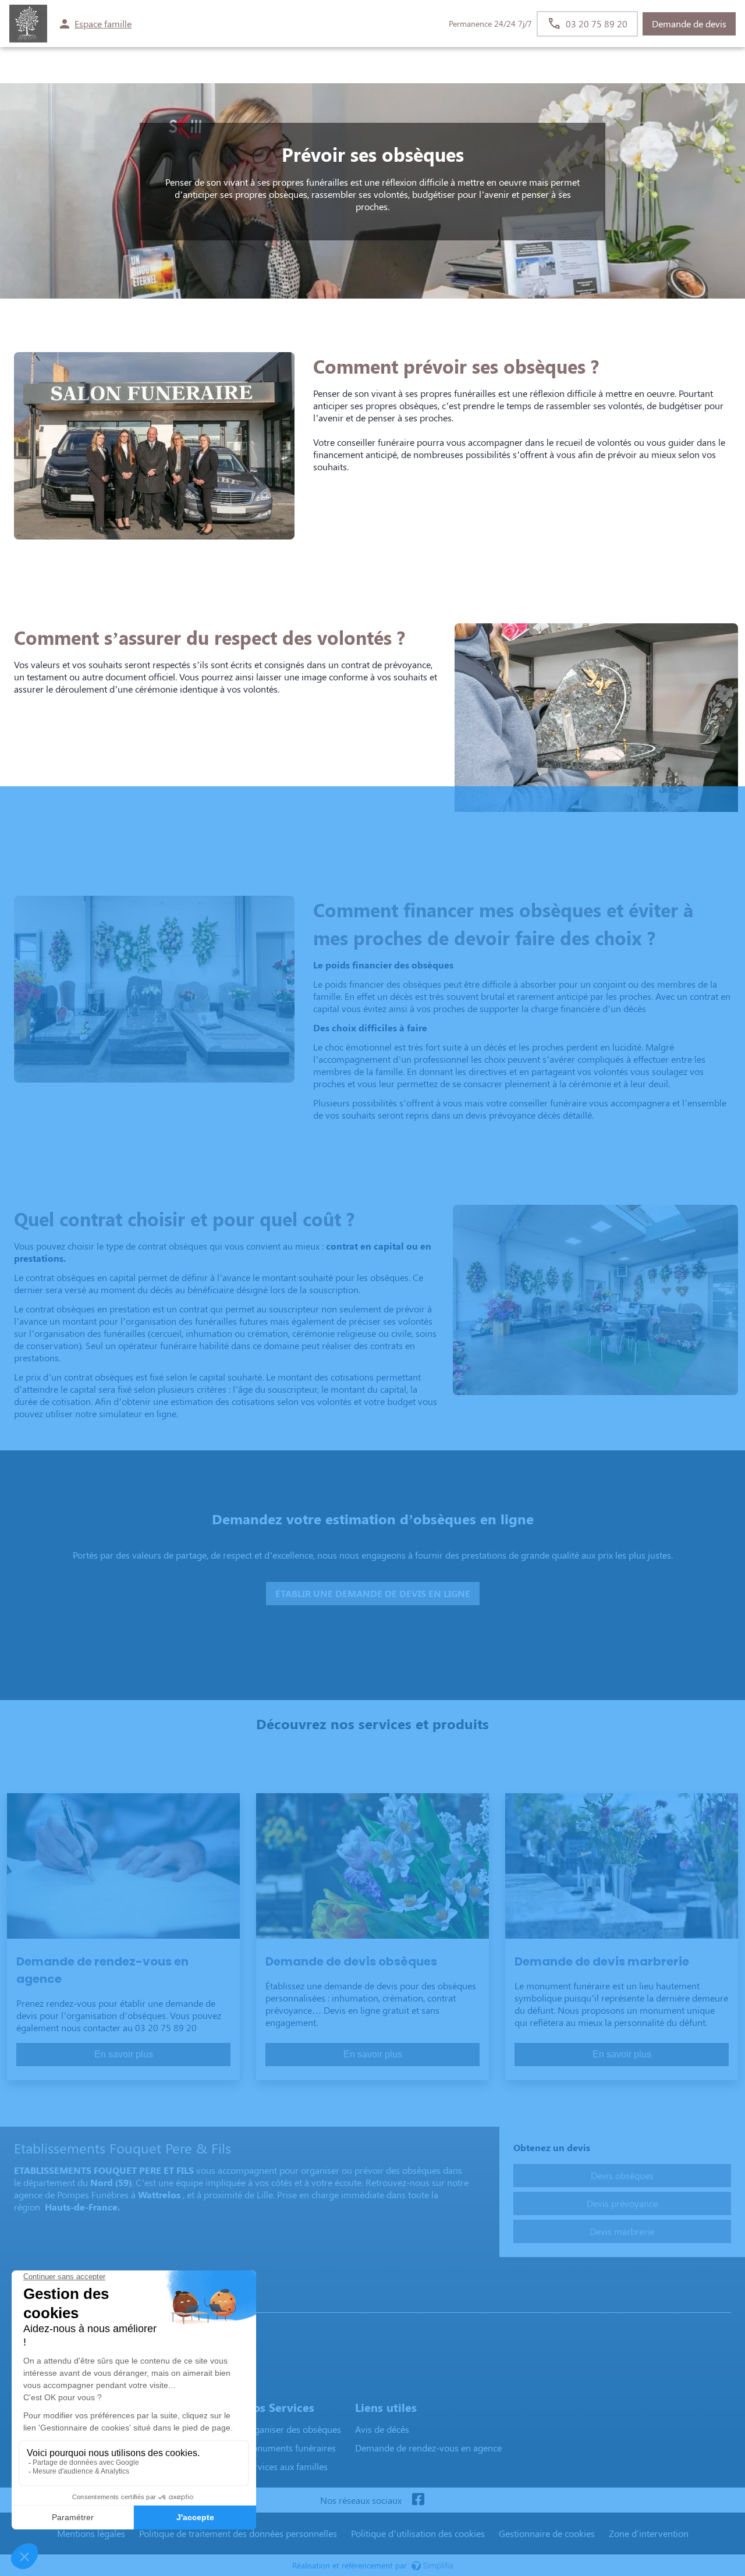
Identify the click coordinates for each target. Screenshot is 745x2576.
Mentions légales (91, 2533)
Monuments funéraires (290, 2448)
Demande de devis (689, 24)
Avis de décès (382, 2429)
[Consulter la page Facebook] (418, 2500)
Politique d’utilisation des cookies (418, 2533)
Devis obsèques (622, 2175)
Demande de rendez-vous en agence (428, 2448)
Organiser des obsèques (292, 2429)
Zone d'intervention (649, 2533)
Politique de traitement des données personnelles (238, 2533)
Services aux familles (286, 2466)
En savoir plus (124, 2054)
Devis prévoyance (622, 2203)
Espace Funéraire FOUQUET (74, 2301)
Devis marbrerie (622, 2231)
